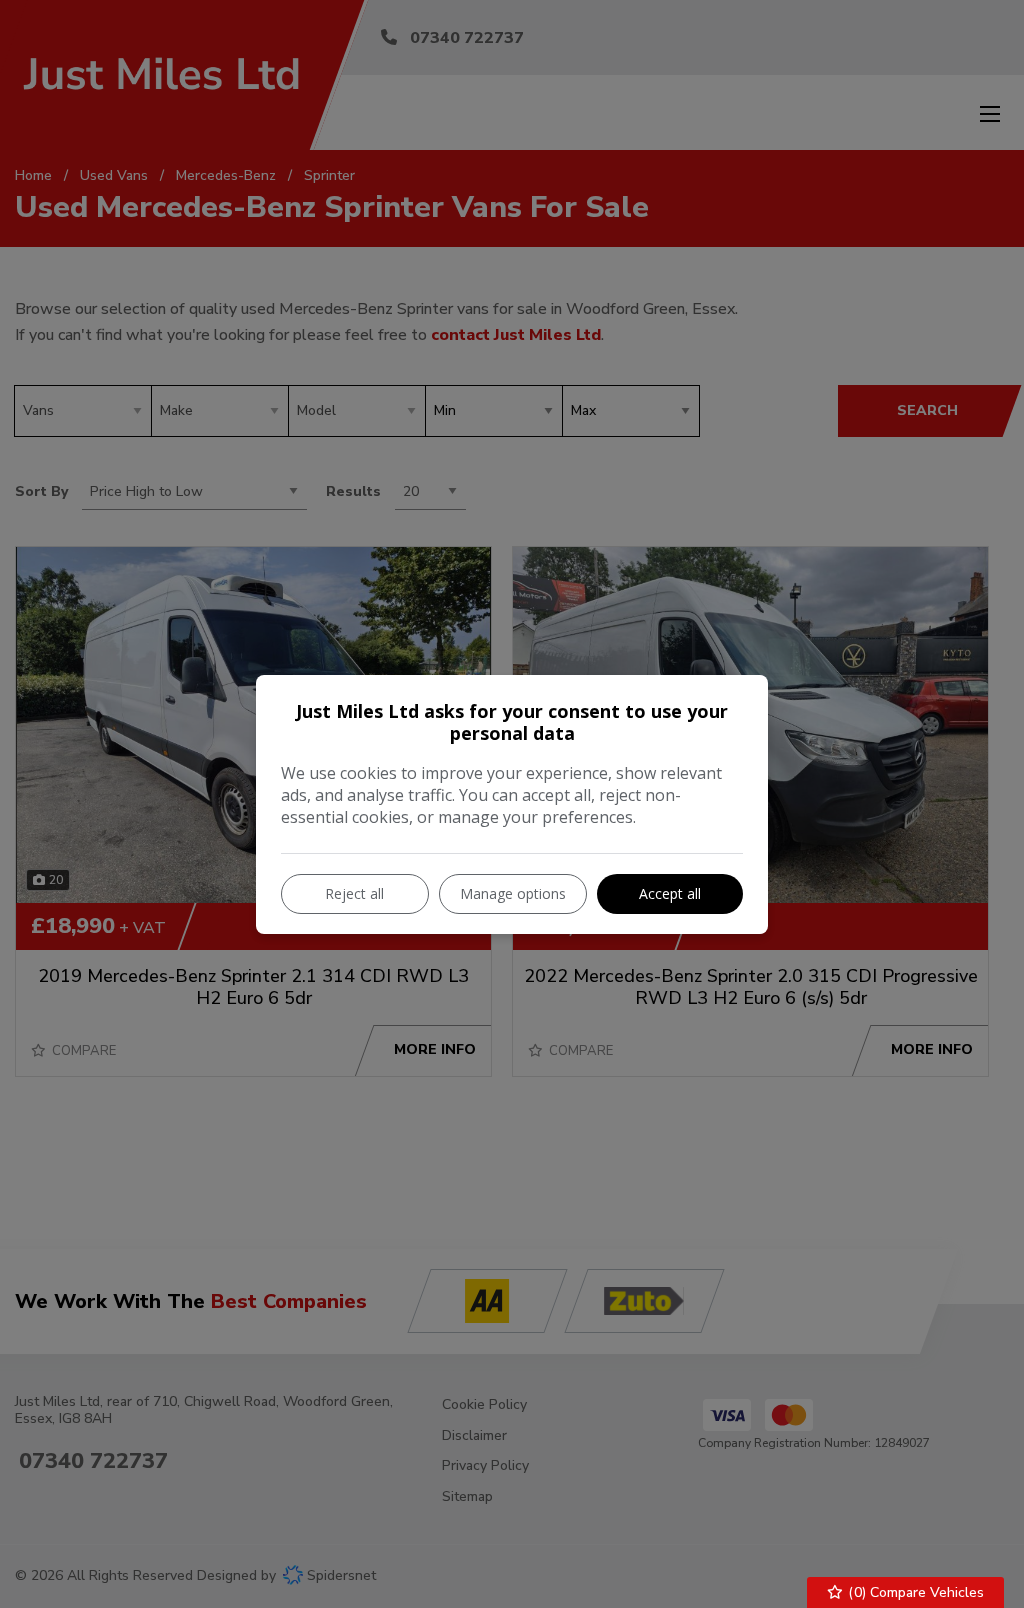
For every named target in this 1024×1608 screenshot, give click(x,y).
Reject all (354, 893)
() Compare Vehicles (914, 1592)
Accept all (670, 893)
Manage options (513, 893)
